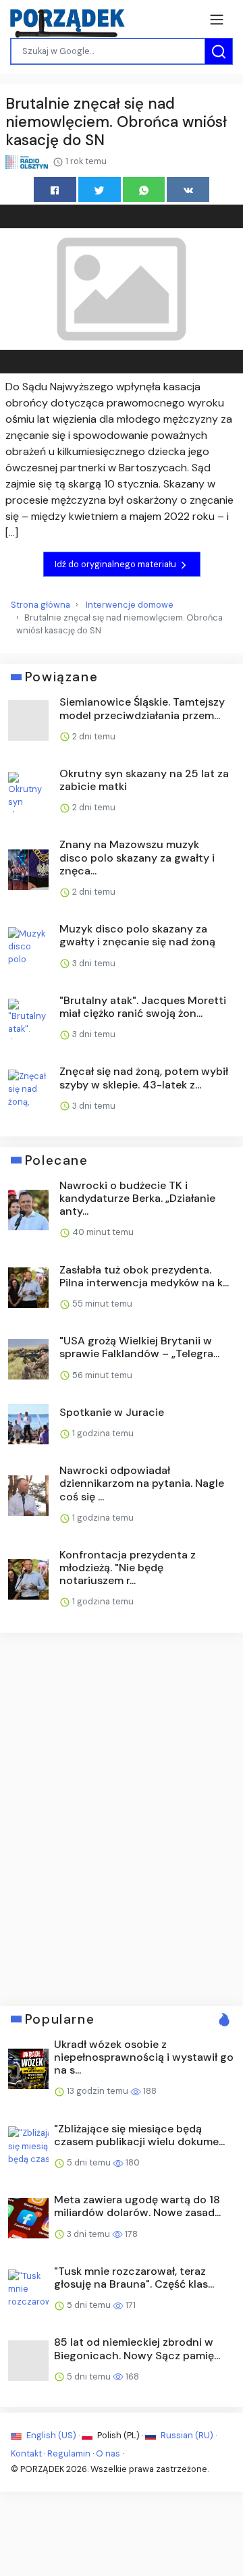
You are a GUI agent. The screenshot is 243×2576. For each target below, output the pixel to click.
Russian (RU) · (188, 2435)
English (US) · (53, 2435)
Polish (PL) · (120, 2435)
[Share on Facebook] (55, 189)
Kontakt (26, 2453)
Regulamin (69, 2453)
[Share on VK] (188, 189)
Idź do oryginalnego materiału (116, 564)
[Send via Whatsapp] (144, 189)
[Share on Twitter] (100, 189)
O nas (108, 2453)
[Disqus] (122, 1818)
